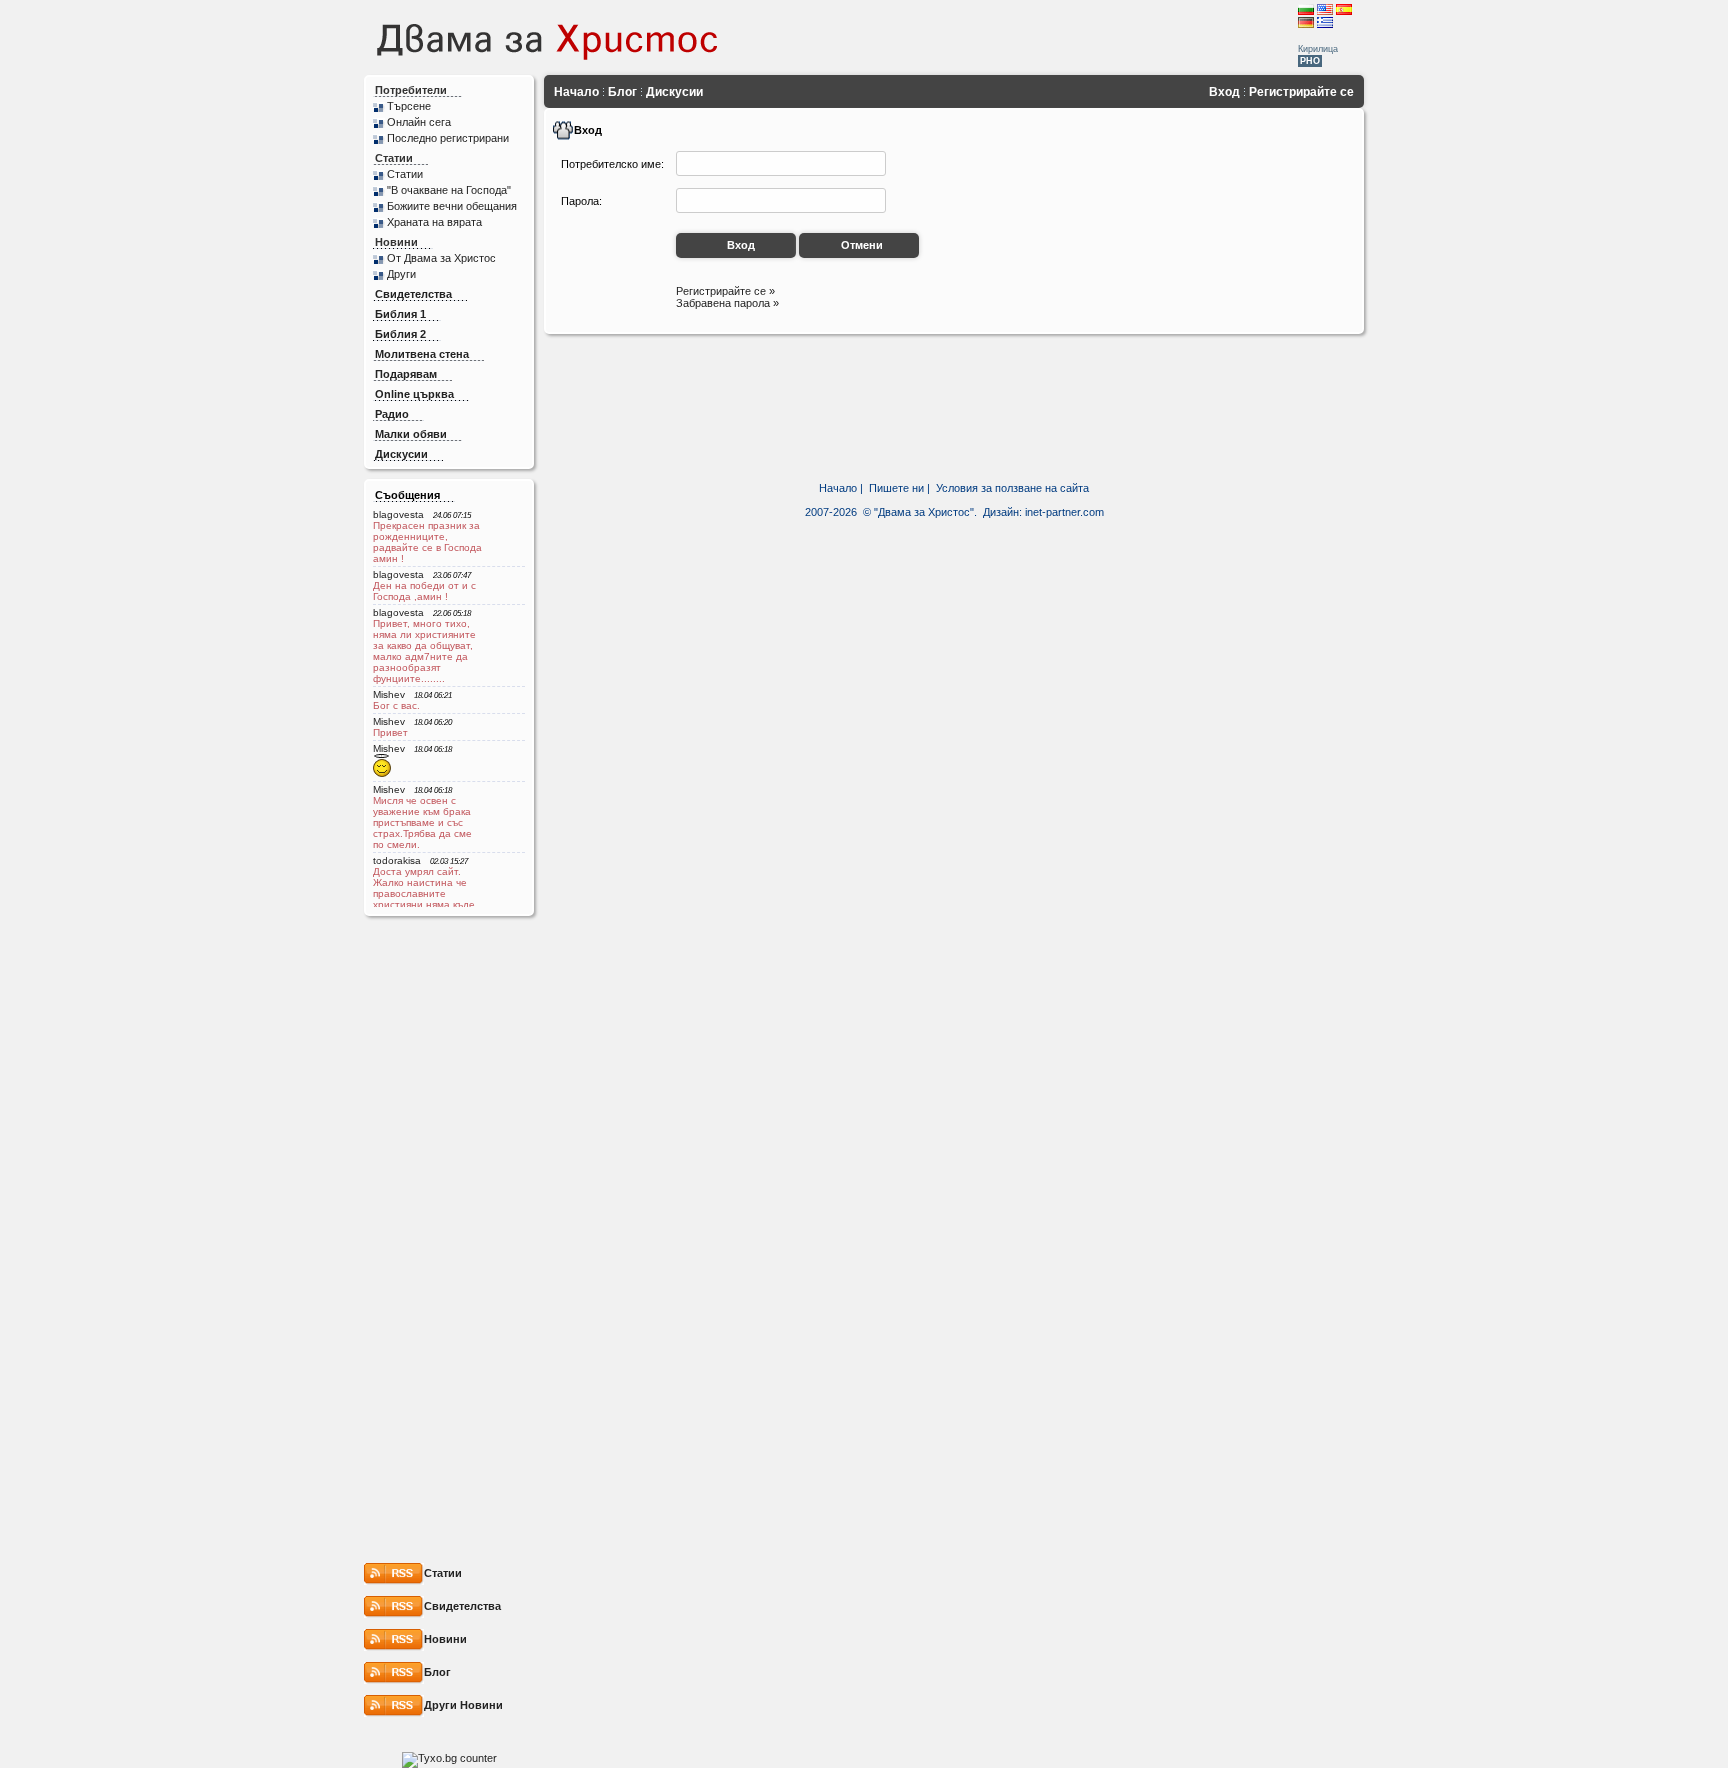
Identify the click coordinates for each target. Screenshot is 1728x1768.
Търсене (409, 106)
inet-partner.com (1064, 512)
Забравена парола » (727, 303)
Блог (622, 92)
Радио (392, 414)
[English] (1325, 9)
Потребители (411, 90)
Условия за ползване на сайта (1012, 488)
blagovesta (398, 514)
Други (401, 274)
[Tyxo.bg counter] (449, 1758)
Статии (394, 158)
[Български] (1306, 9)
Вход (1224, 92)
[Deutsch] (1306, 22)
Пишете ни (896, 488)
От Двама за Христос (441, 258)
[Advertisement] (1042, 37)
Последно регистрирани (448, 138)
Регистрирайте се (1301, 92)
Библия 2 (400, 334)
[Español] (1344, 9)
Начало (576, 92)
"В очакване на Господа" (449, 190)
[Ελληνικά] (1325, 22)
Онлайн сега (419, 122)
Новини (396, 242)
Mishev (389, 694)
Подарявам (406, 374)
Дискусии (401, 454)
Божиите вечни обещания (452, 206)
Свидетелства (413, 294)
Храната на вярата (434, 222)
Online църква (414, 394)
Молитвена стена (422, 354)
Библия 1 (400, 314)
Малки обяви (411, 434)
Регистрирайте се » (725, 291)
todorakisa (397, 860)
